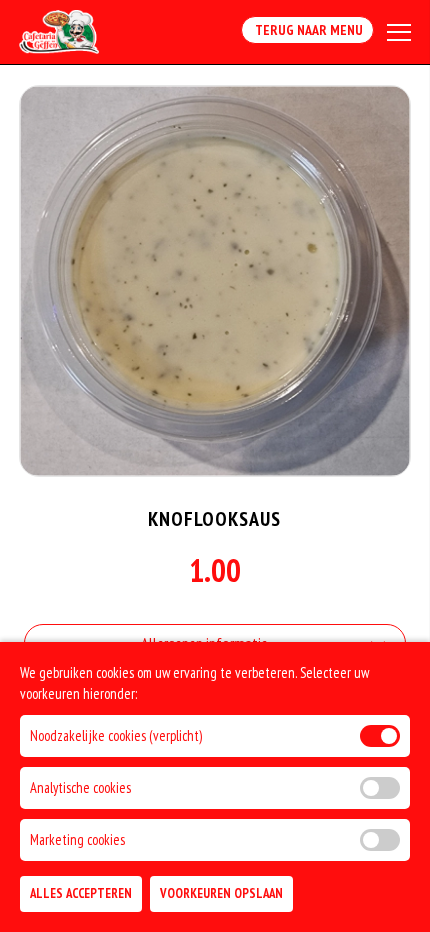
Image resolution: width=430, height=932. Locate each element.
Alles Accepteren (81, 893)
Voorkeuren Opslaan (221, 893)
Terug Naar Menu (307, 30)
